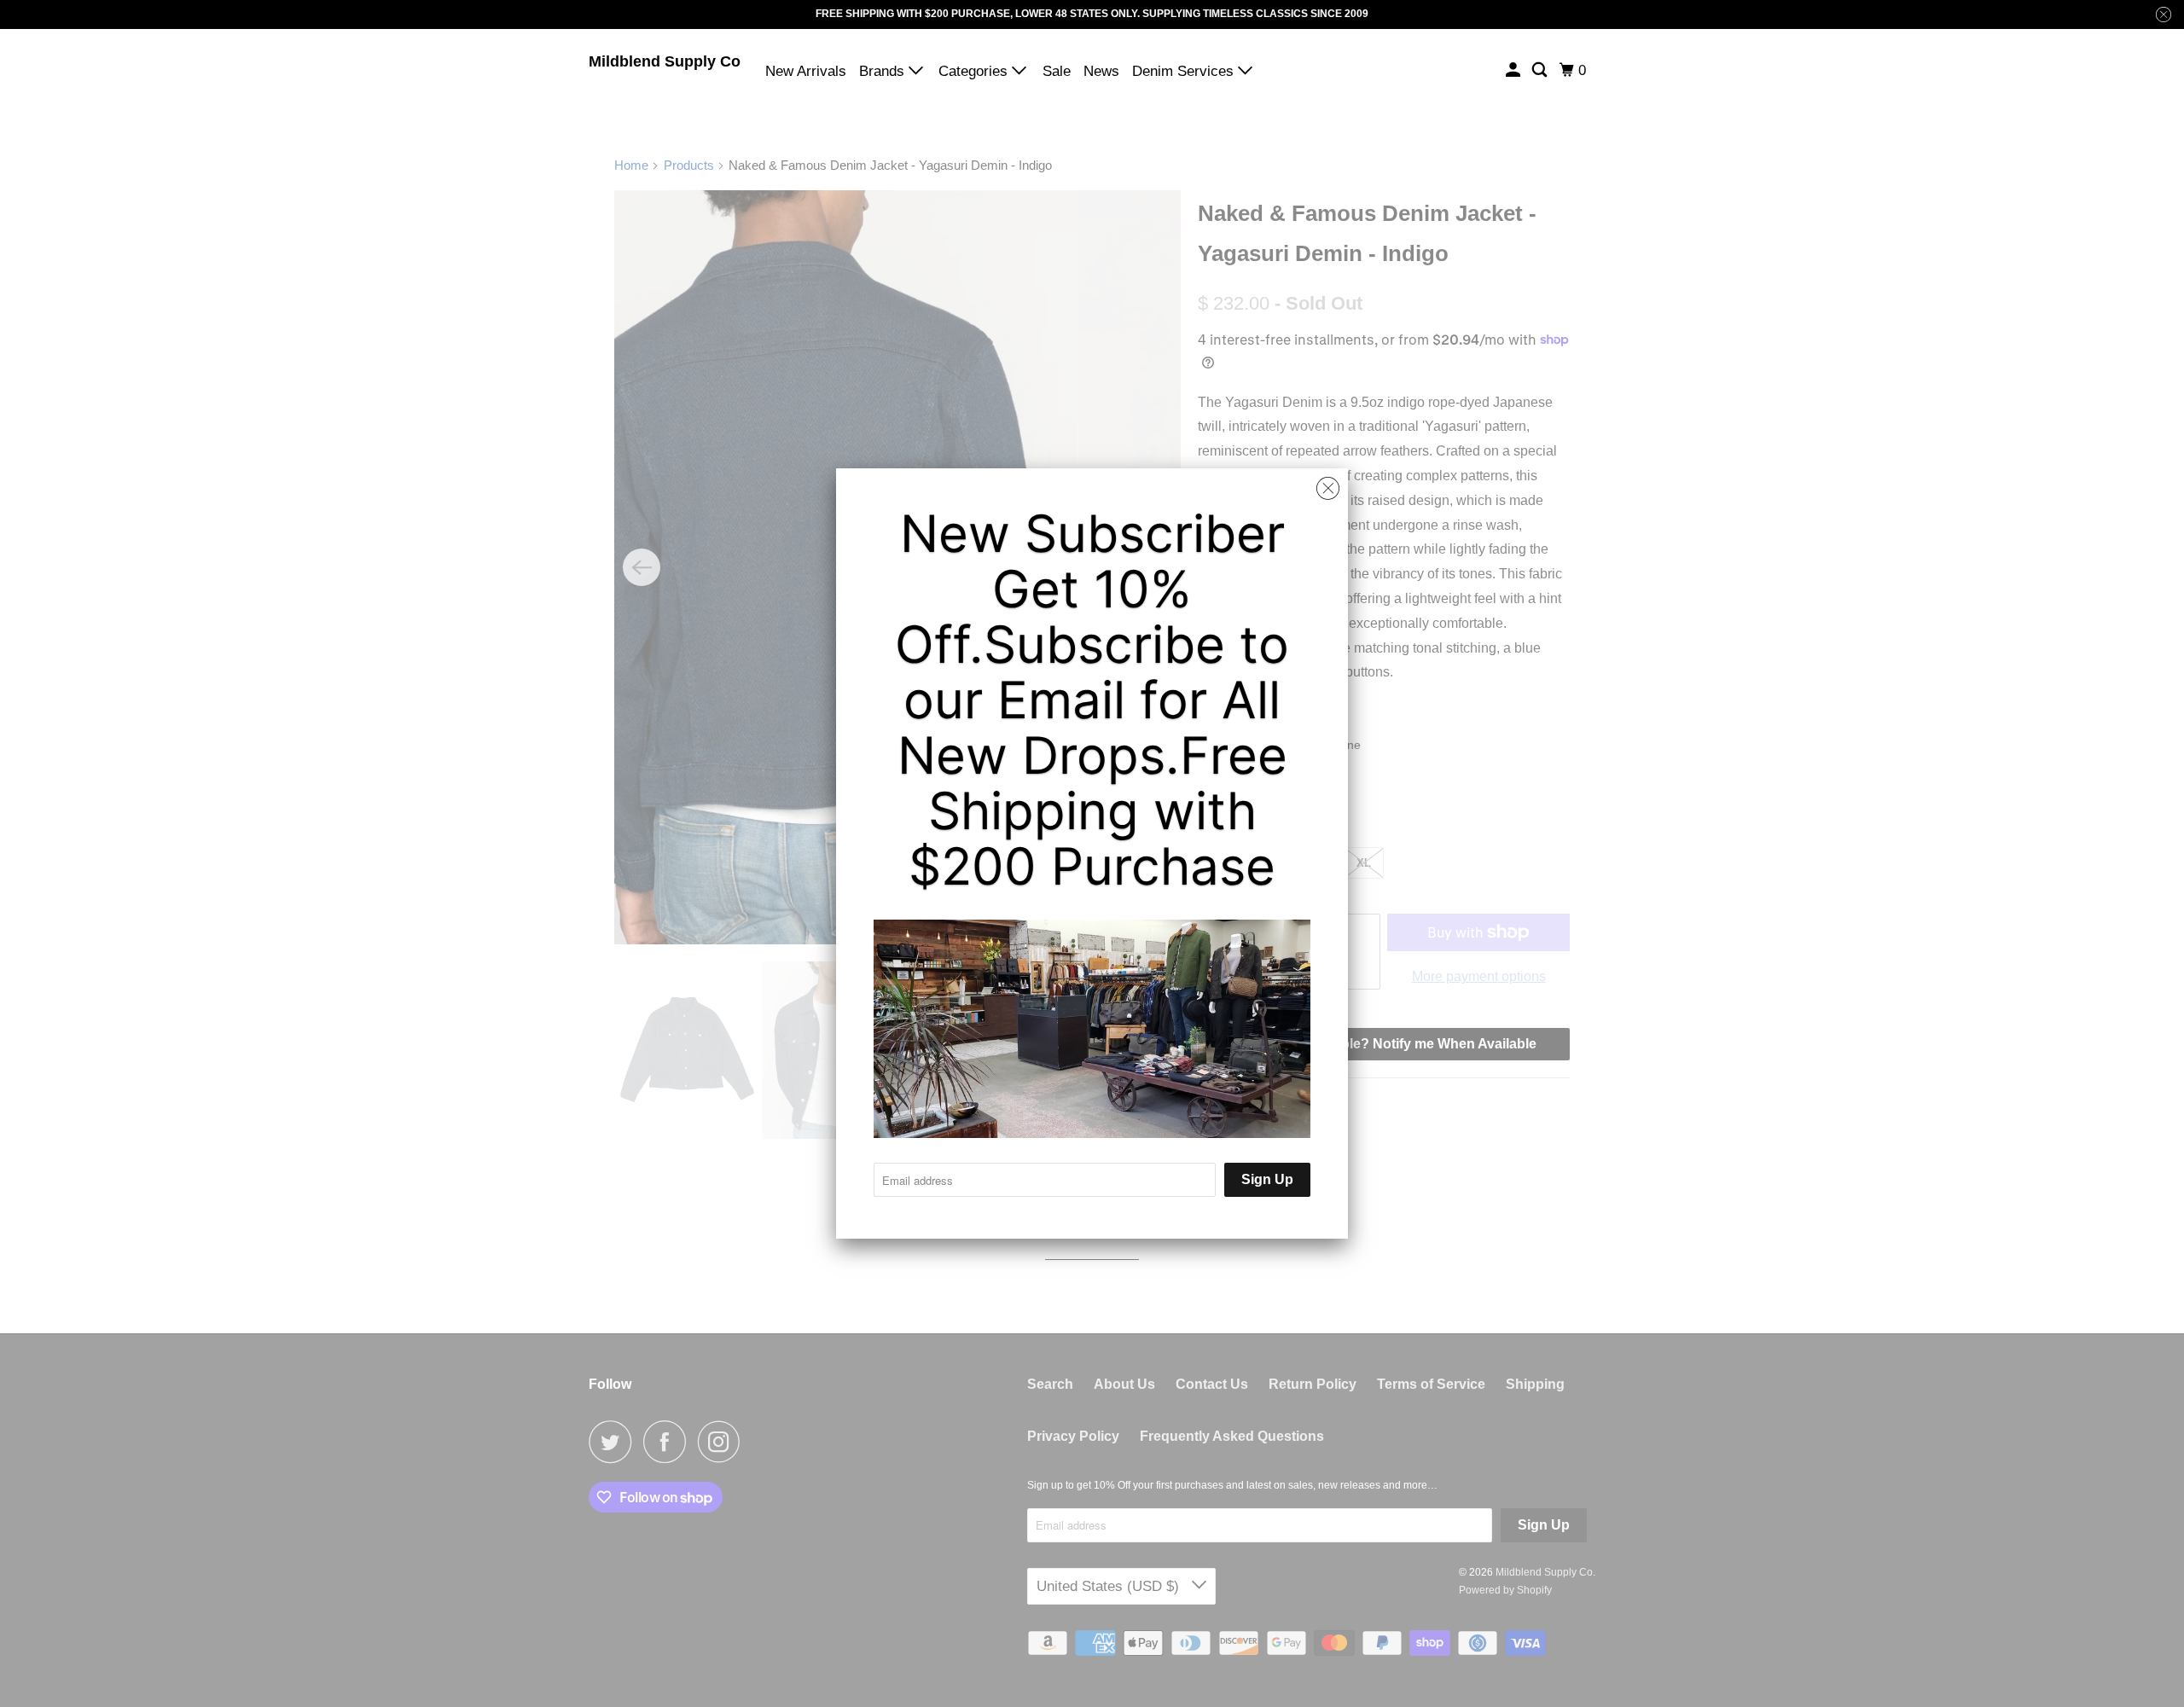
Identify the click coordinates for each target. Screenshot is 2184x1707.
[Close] (1328, 489)
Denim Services (1185, 71)
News (1101, 71)
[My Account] (1514, 70)
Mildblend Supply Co (665, 61)
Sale (1057, 71)
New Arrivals (806, 71)
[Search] (1541, 70)
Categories (975, 71)
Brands (884, 71)
